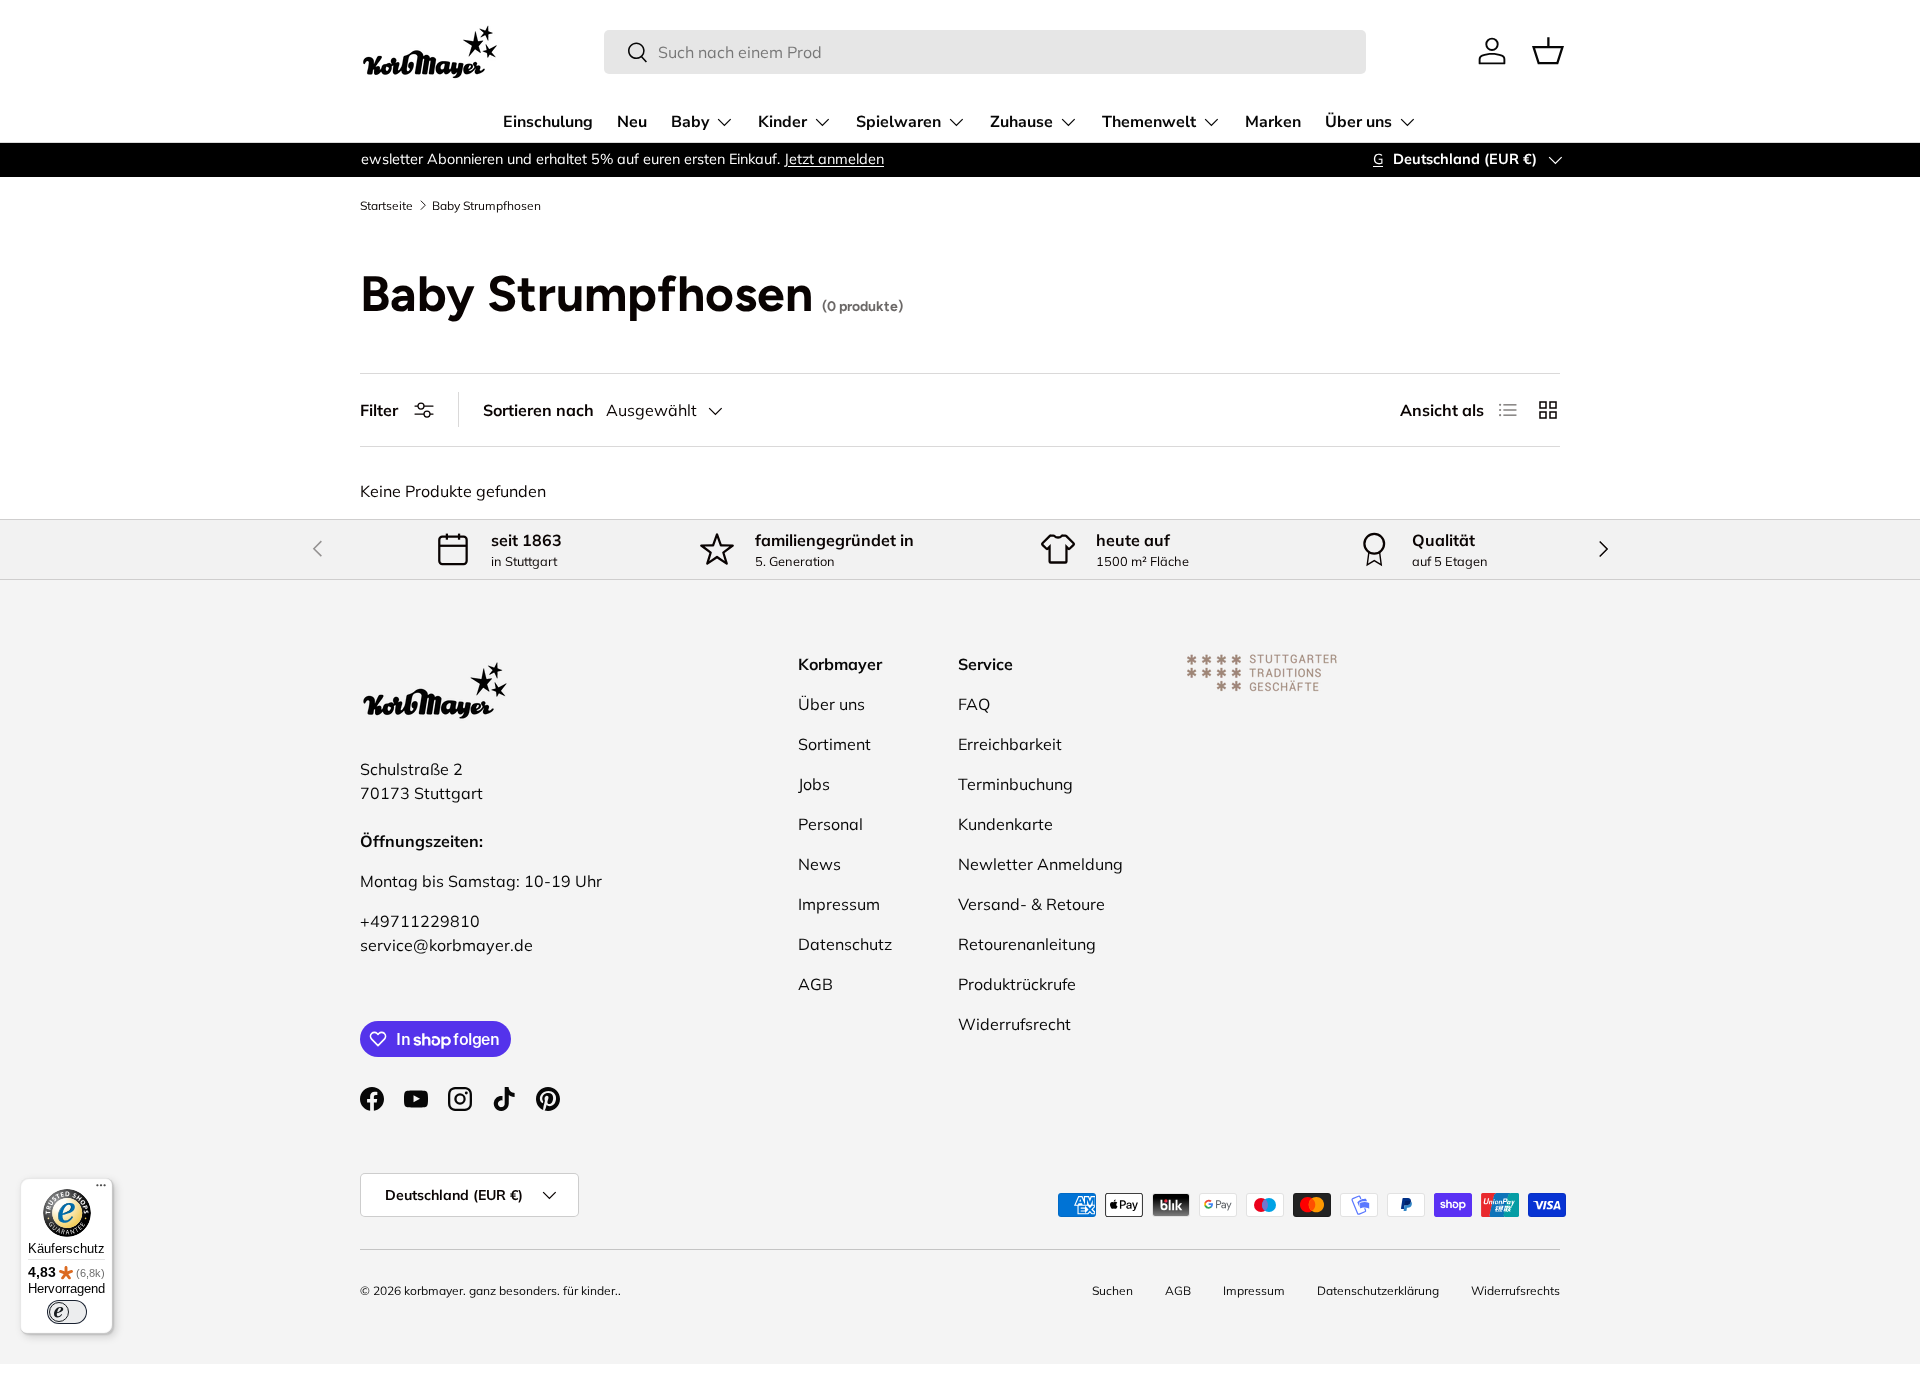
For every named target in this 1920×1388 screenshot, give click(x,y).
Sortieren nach (538, 410)
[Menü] (101, 1190)
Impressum (839, 904)
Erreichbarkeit (1010, 744)
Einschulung (548, 122)
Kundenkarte (1005, 824)
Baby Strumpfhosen (486, 206)
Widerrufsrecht (1014, 1024)
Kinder (782, 122)
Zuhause (1021, 122)
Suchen (1112, 1290)
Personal (830, 824)
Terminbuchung (1015, 784)
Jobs (814, 784)
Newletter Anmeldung (1040, 864)
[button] (1548, 51)
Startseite (386, 206)
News (819, 864)
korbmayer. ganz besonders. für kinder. (511, 1290)
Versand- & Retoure (1031, 904)
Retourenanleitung (1027, 944)
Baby (690, 122)
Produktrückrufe (1017, 984)
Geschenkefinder (429, 159)
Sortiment (834, 744)
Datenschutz (845, 944)
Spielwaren (898, 122)
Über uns (1358, 122)
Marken (1273, 122)
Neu (632, 122)
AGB (815, 984)
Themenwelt (1149, 122)
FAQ (974, 704)
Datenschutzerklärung (1378, 1290)
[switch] (67, 1312)
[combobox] (985, 52)
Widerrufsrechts (1515, 1290)
